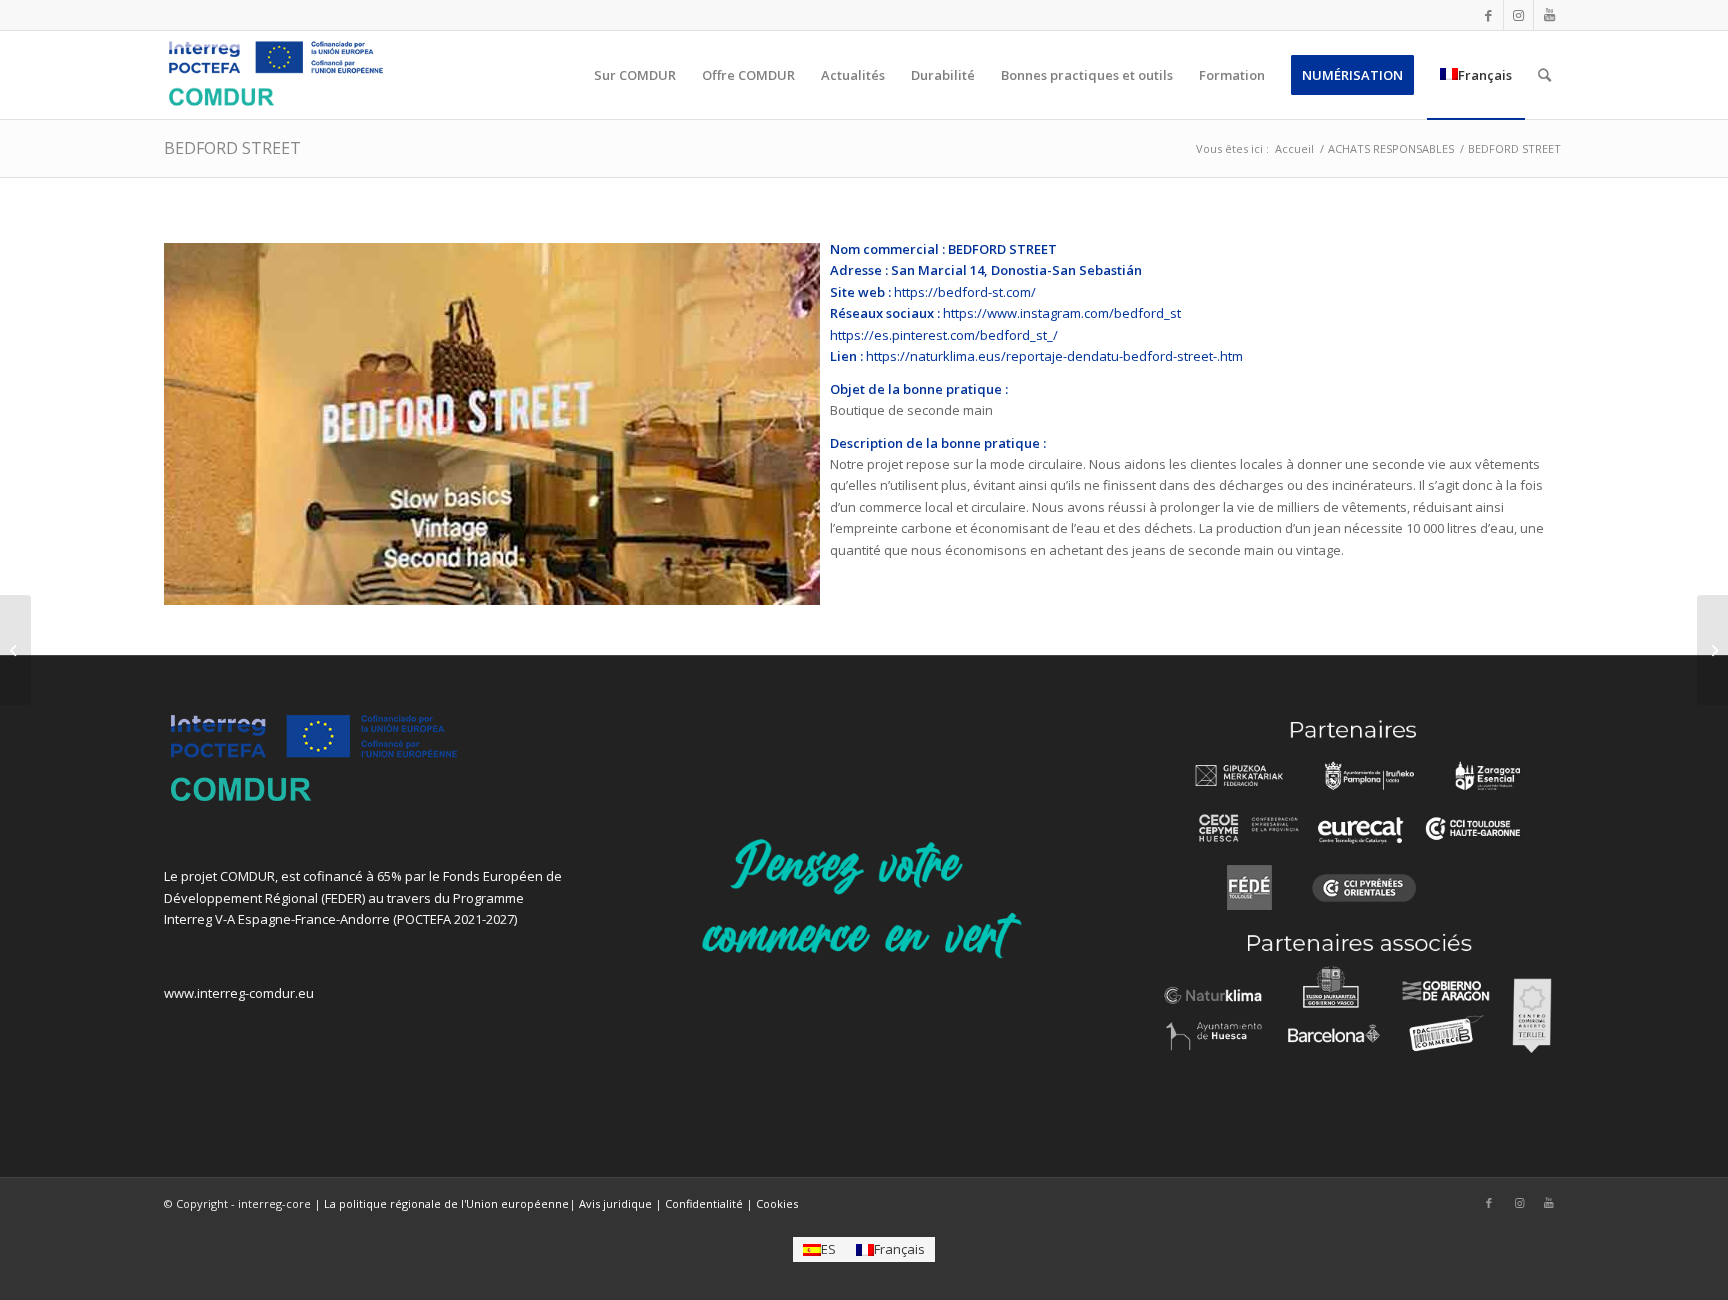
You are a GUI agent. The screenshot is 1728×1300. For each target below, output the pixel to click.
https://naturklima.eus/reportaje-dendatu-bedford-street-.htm (1054, 356)
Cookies (777, 1203)
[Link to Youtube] (1549, 15)
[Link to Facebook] (1488, 15)
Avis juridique (615, 1203)
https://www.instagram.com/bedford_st (1062, 313)
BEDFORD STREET (232, 148)
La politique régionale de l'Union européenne (446, 1203)
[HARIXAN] (1712, 650)
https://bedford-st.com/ (965, 292)
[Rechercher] (1544, 75)
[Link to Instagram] (1518, 15)
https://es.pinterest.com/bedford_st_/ (944, 335)
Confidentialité (704, 1203)
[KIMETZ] (15, 650)
